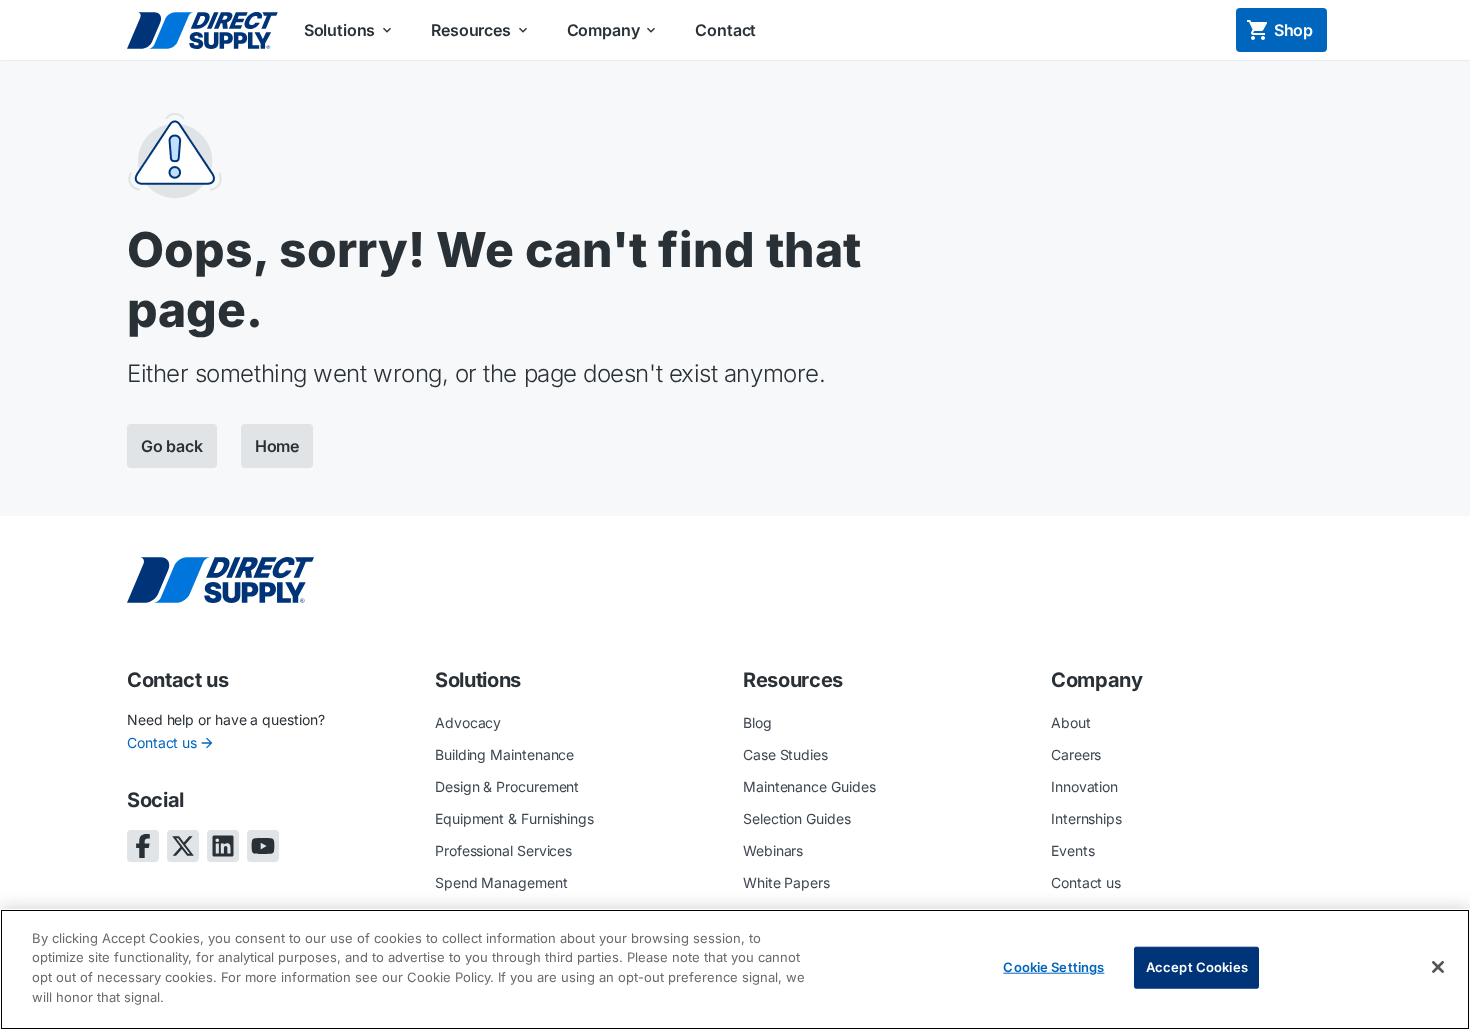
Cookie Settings (1053, 967)
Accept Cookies (1197, 967)
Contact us (162, 742)
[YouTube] (263, 846)
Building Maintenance (504, 754)
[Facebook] (143, 846)
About (1071, 722)
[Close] (1438, 967)
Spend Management (501, 882)
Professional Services (503, 850)
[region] (735, 969)
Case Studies (785, 754)
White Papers (786, 882)
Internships (1086, 818)
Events (1073, 850)
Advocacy (468, 722)
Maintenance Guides (809, 786)
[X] (183, 846)
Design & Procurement (507, 786)
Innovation (1084, 786)
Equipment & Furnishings (514, 818)
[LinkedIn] (223, 846)
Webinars (773, 850)
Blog (757, 722)
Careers (1076, 754)
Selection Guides (797, 818)
